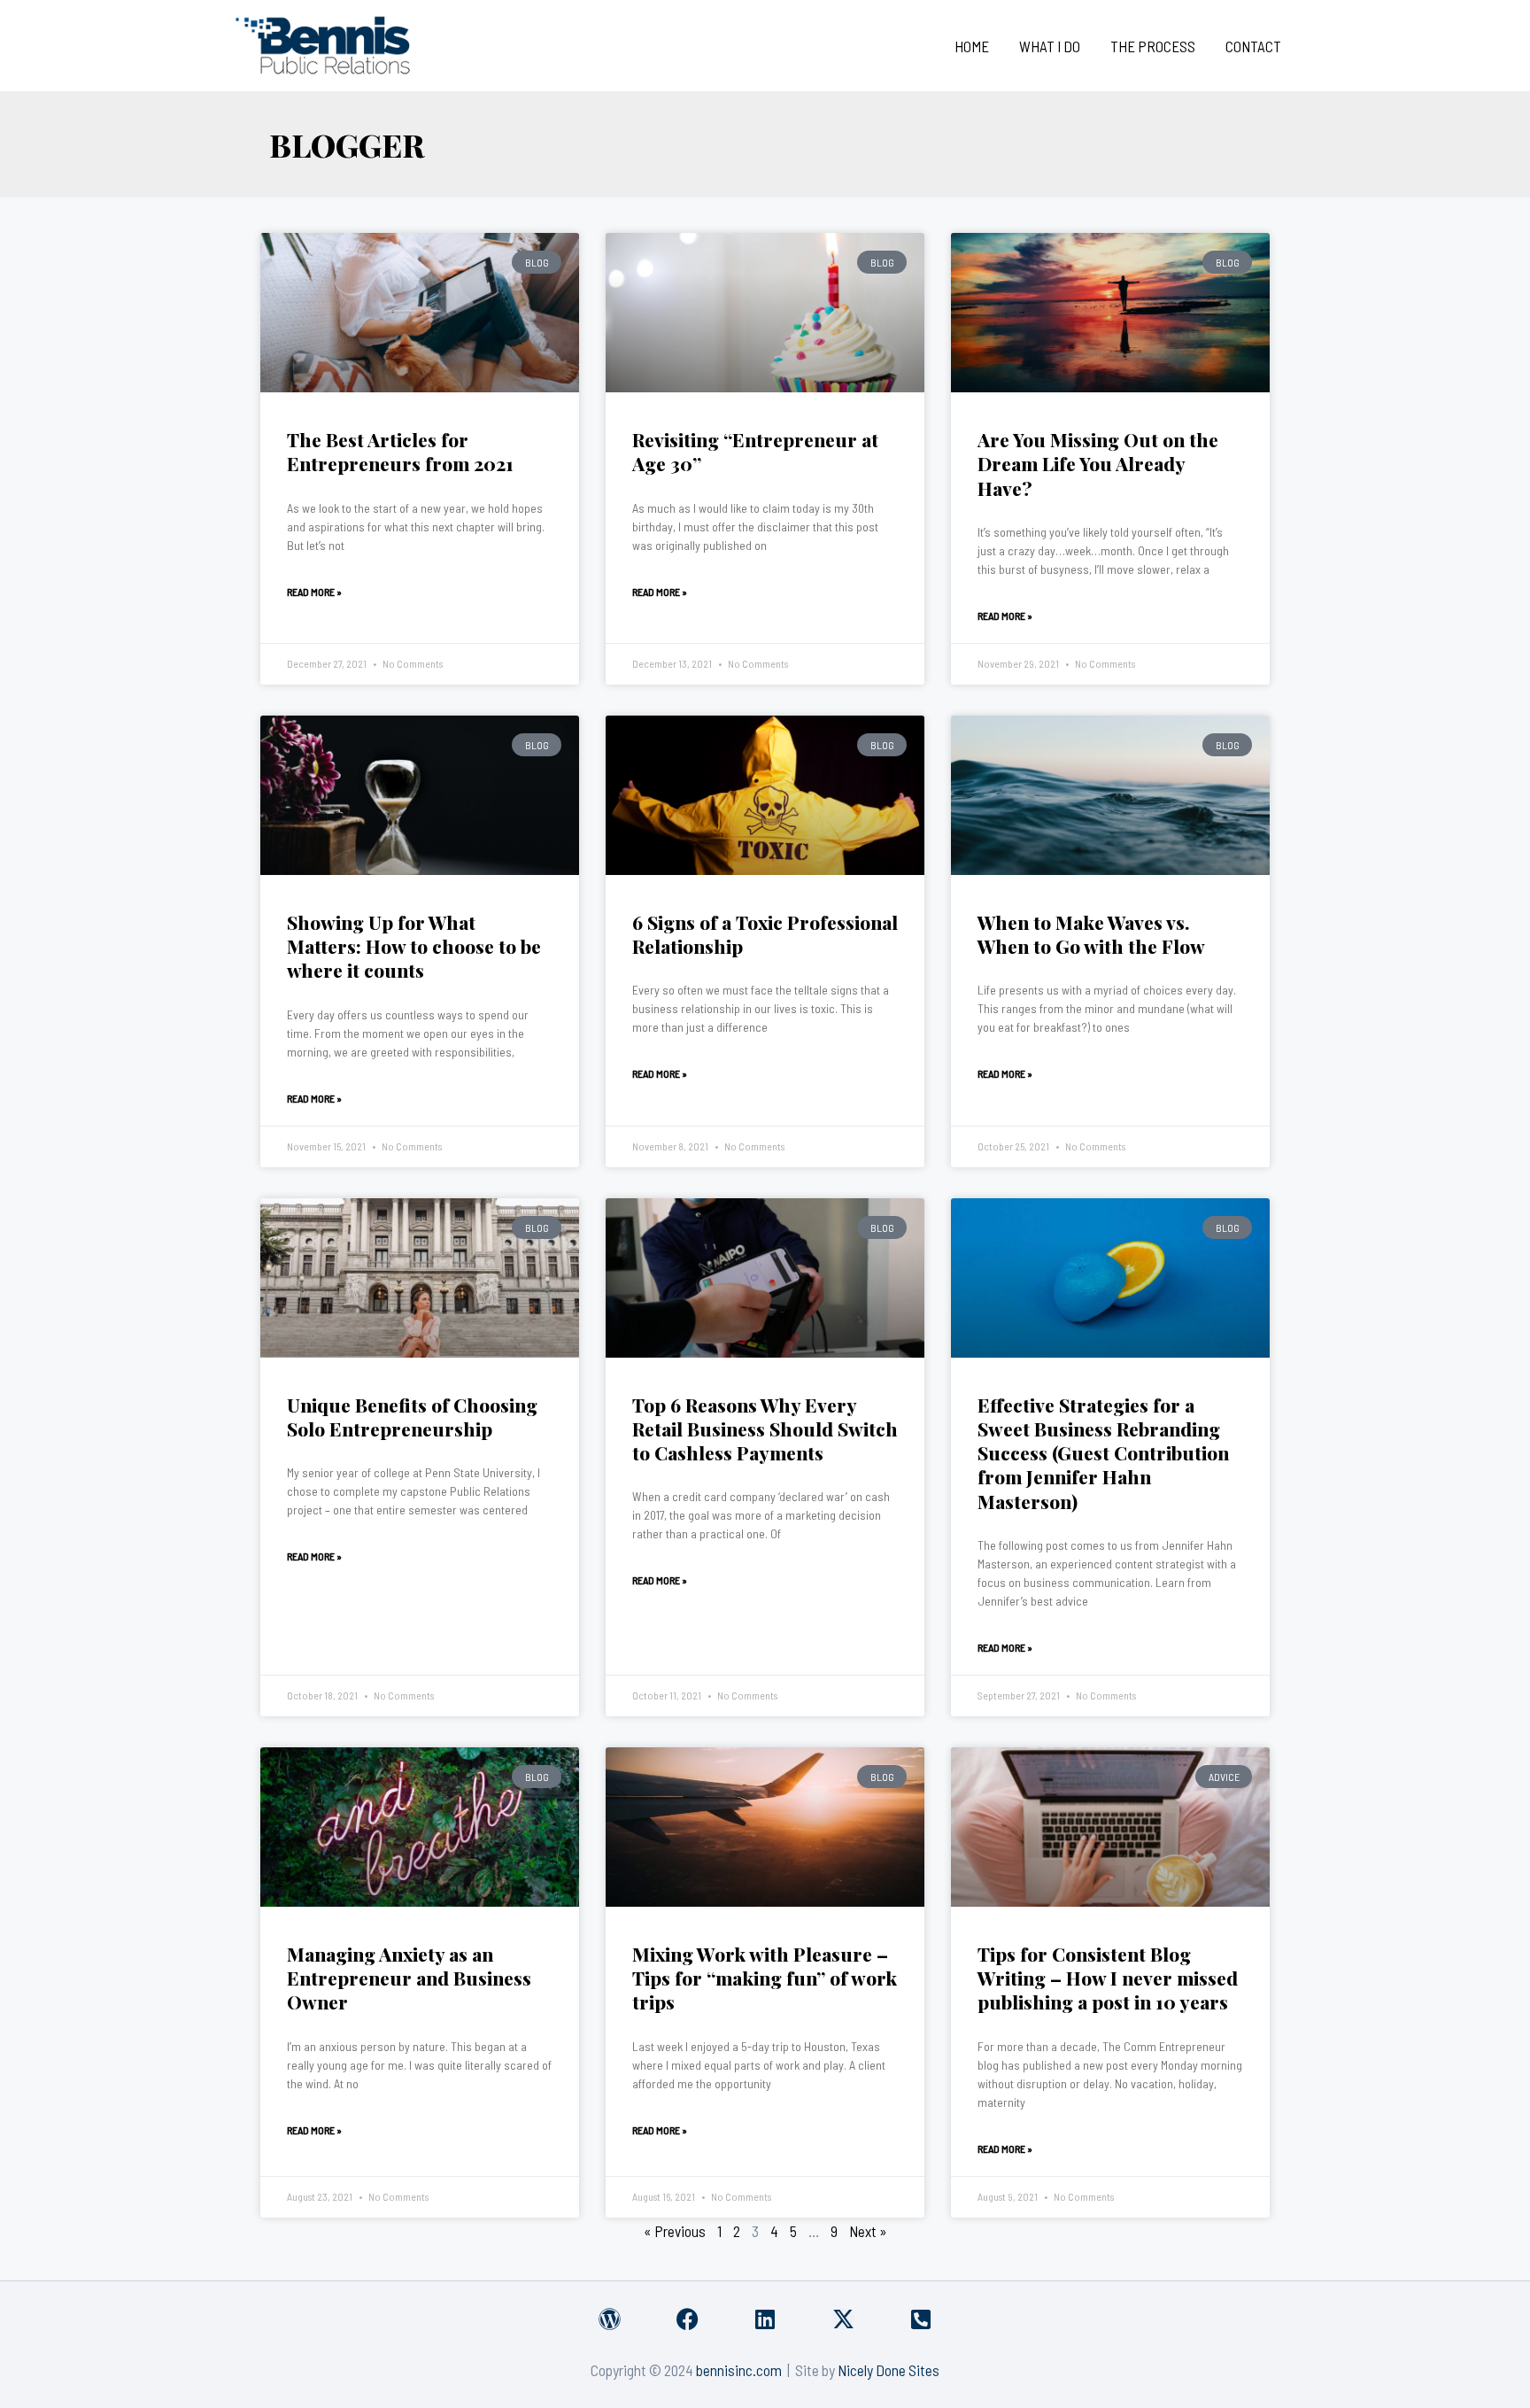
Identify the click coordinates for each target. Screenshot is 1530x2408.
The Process (1153, 46)
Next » (868, 2231)
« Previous (675, 2231)
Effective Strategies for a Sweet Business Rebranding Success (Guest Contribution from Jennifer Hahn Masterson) (1103, 1453)
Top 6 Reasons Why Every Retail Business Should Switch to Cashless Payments (765, 1429)
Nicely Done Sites (889, 2370)
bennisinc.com (739, 2370)
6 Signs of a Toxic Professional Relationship (765, 934)
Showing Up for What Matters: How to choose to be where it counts (414, 946)
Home (972, 46)
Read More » (314, 592)
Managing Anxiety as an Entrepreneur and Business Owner (409, 1978)
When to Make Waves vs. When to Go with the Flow (1091, 934)
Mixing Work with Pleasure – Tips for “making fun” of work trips (765, 1978)
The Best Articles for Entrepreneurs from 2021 (400, 451)
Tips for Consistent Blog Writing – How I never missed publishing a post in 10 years (1108, 1978)
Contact (1253, 46)
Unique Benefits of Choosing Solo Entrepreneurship (412, 1417)
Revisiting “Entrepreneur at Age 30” (755, 451)
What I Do (1050, 46)
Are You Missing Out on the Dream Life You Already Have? (1098, 464)
